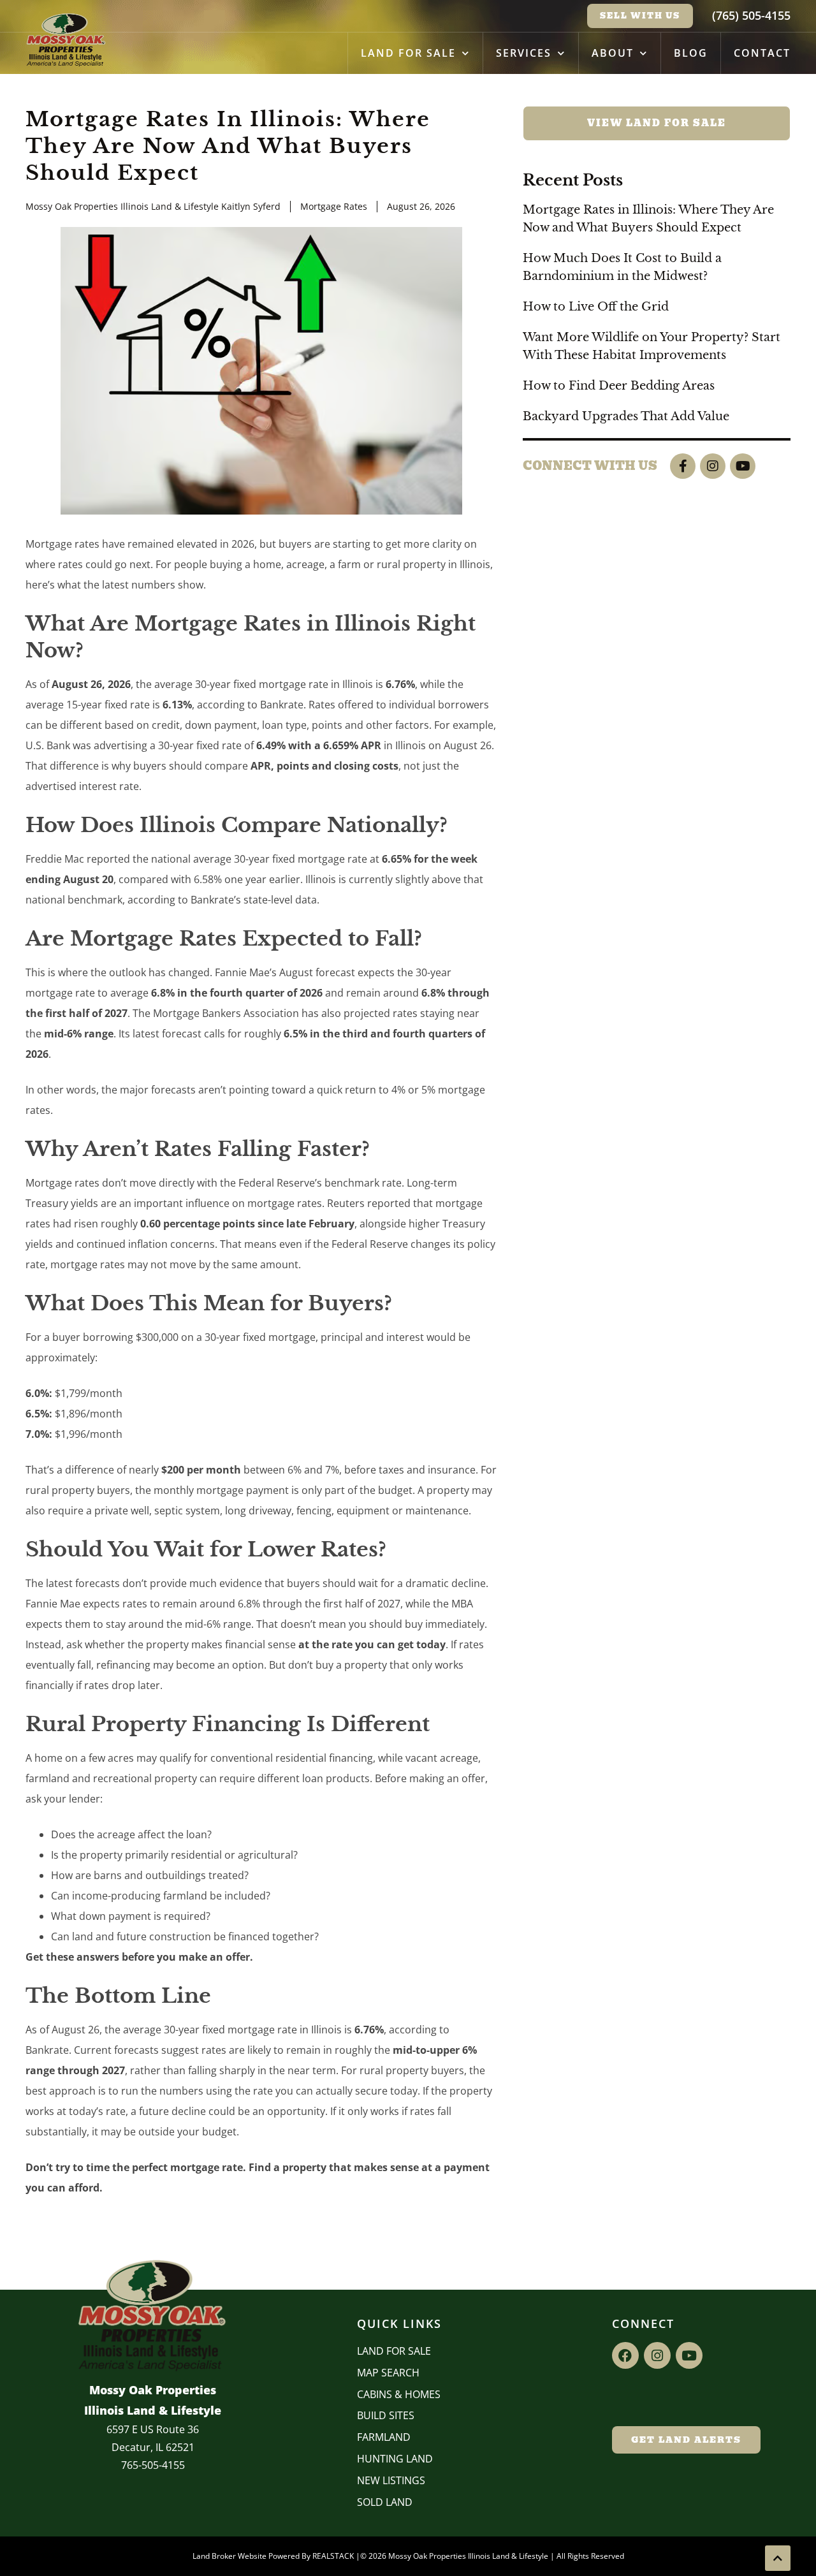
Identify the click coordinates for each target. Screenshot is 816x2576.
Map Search (388, 2373)
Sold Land (385, 2502)
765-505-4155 (153, 2465)
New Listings (391, 2480)
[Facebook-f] (683, 466)
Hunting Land (395, 2459)
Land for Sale (408, 53)
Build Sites (386, 2415)
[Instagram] (713, 466)
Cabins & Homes (399, 2394)
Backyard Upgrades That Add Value (626, 416)
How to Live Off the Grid (596, 307)
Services (524, 53)
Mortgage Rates (334, 206)
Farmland (384, 2437)
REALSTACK (333, 2556)
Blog (691, 53)
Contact (762, 53)
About (613, 53)
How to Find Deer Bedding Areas (619, 386)
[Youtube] (743, 466)
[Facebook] (625, 2355)
